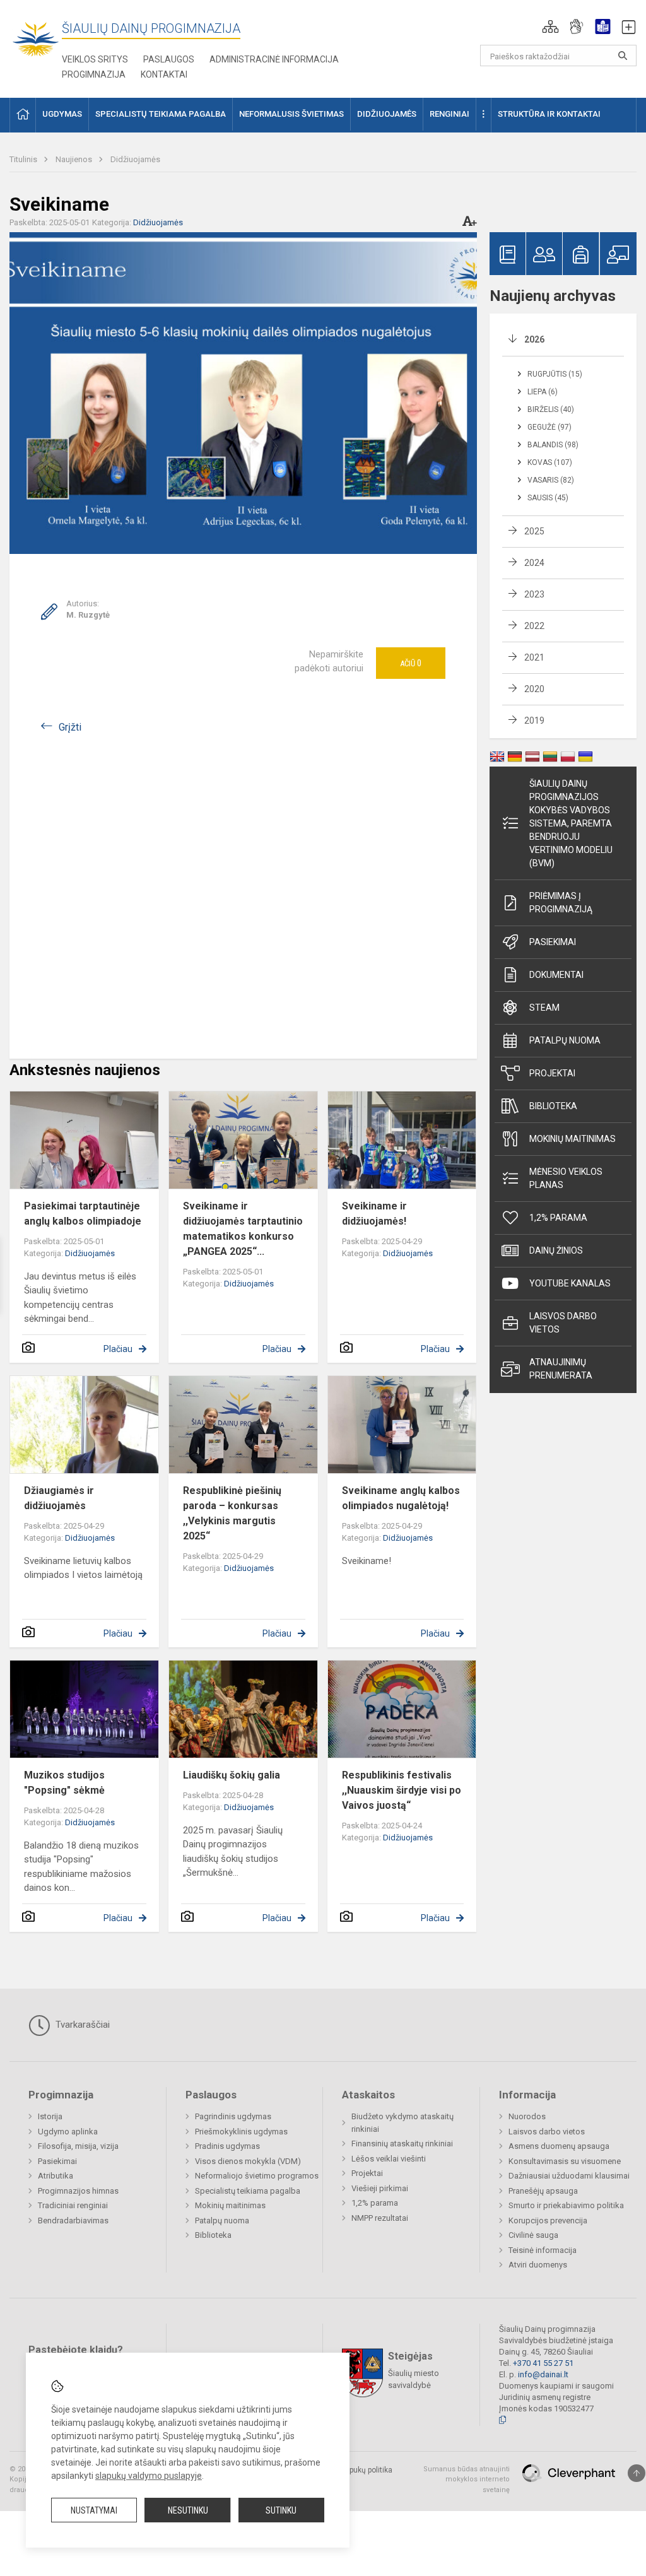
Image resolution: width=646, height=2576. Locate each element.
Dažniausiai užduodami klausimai (569, 2176)
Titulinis (24, 159)
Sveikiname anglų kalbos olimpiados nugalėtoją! (401, 1498)
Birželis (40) (551, 409)
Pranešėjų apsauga (543, 2191)
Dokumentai (556, 975)
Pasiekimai (553, 942)
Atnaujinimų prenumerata (561, 1369)
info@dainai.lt (543, 2374)
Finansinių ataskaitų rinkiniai (402, 2144)
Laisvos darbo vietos (563, 1323)
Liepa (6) (543, 392)
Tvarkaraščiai (81, 2025)
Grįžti (70, 727)
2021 (534, 657)
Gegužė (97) (549, 427)
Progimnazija (94, 74)
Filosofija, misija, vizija (78, 2146)
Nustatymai (94, 2510)
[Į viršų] (637, 2473)
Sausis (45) (548, 498)
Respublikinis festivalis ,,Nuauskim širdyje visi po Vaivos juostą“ (402, 1790)
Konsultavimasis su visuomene (565, 2161)
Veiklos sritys (95, 59)
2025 (534, 531)
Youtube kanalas (570, 1283)
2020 (534, 689)
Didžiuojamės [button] (387, 114)
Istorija (50, 2116)
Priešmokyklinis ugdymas (241, 2132)
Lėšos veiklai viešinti (389, 2159)
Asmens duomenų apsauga (559, 2146)
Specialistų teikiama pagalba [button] (161, 114)
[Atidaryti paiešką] (623, 56)
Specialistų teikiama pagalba (248, 2191)
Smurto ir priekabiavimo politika (566, 2205)
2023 (534, 594)
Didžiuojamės (135, 159)
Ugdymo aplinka (68, 2132)
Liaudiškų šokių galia (232, 1775)
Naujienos (75, 159)
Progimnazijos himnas (78, 2191)
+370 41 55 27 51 (543, 2363)
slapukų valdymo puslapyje (149, 2476)
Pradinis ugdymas (227, 2146)
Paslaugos (169, 59)
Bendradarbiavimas (73, 2220)
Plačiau (118, 1349)
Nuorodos (527, 2116)
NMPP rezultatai (380, 2218)
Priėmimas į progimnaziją (561, 903)
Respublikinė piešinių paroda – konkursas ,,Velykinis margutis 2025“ (232, 1513)
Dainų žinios (556, 1250)
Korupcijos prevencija (548, 2220)
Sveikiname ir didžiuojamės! (374, 1214)
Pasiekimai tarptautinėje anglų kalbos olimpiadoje (83, 1214)
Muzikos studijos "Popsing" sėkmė (64, 1783)
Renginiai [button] (449, 114)
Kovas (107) (550, 462)
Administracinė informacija (274, 59)
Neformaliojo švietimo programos (257, 2176)
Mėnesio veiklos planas (566, 1178)
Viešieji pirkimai (380, 2188)
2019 (534, 720)
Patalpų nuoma (565, 1040)
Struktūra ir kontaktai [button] (549, 114)
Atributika (56, 2176)
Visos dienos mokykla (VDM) (248, 2161)
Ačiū (411, 663)
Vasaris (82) (551, 480)
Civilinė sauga (533, 2235)
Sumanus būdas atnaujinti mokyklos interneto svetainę (467, 2479)
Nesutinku (188, 2510)
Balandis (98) (553, 445)
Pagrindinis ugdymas (233, 2116)
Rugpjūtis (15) (555, 374)
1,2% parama (558, 1218)
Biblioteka (553, 1106)
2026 (534, 339)
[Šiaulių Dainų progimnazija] (36, 38)
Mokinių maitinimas (573, 1139)
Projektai (552, 1073)
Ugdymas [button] (62, 114)
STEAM (544, 1008)
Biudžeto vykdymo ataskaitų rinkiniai (402, 2123)
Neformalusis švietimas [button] (291, 114)
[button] (550, 26)
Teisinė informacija (543, 2250)
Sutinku (281, 2510)
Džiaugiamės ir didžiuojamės (59, 1498)
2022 (534, 626)
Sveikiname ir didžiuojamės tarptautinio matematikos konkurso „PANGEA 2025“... (243, 1229)
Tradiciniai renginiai (73, 2205)
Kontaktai (164, 74)
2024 (534, 563)
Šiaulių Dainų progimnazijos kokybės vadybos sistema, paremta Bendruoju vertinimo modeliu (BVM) (571, 823)
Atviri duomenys (538, 2265)
